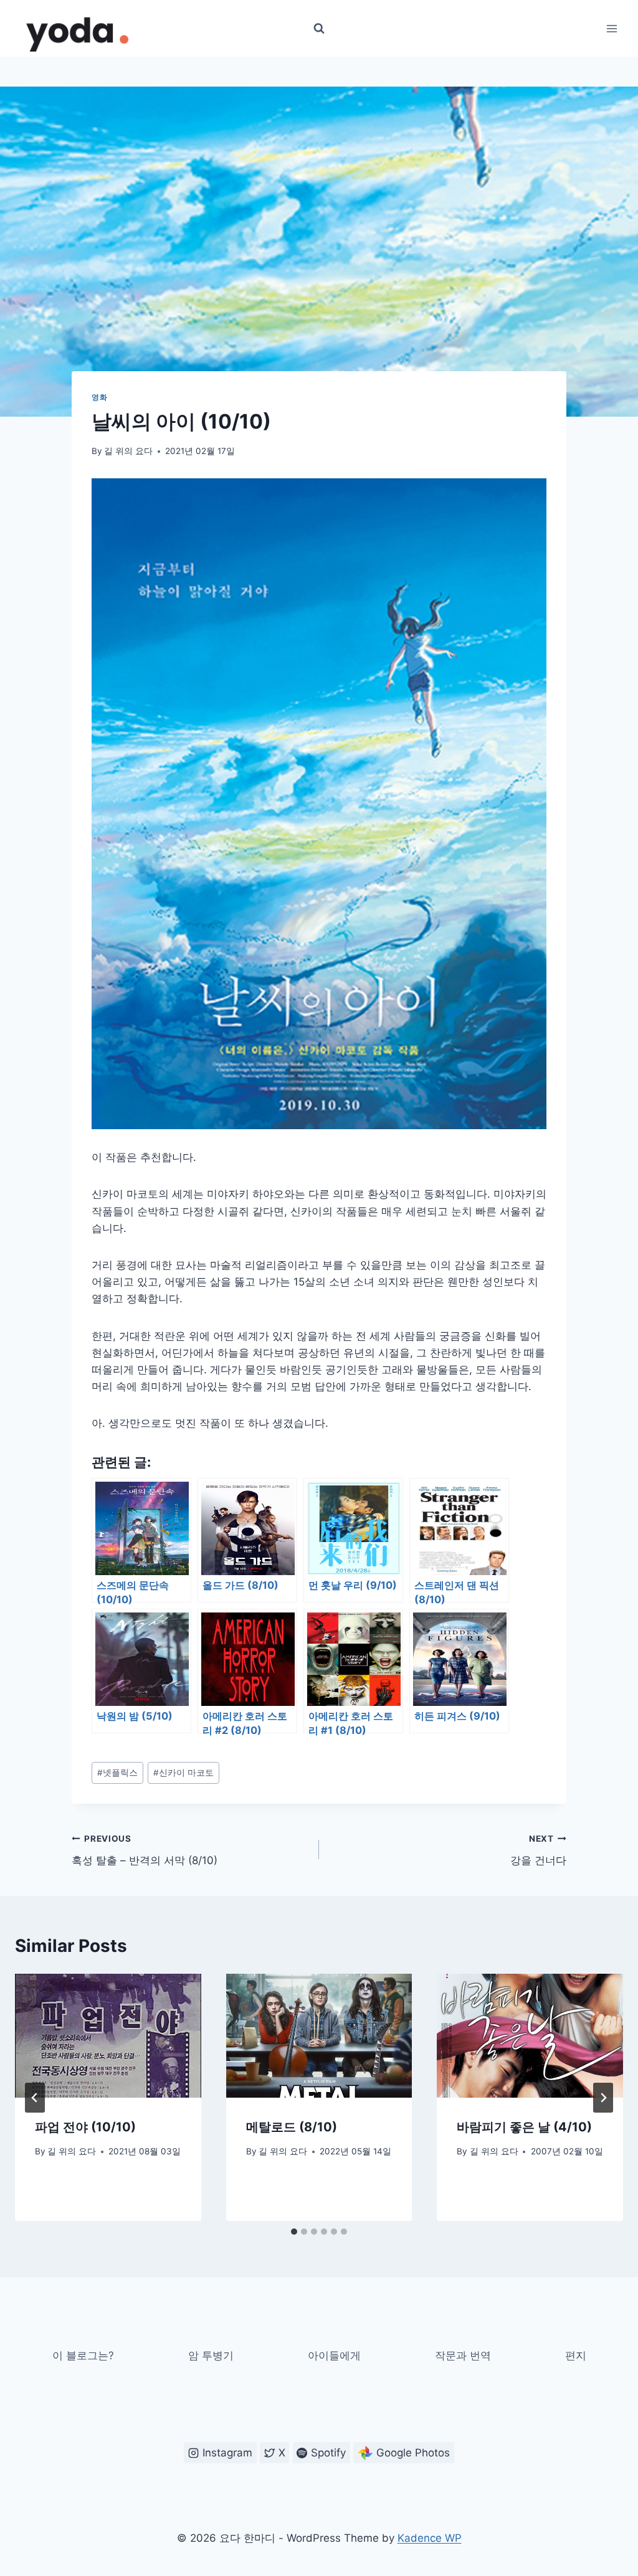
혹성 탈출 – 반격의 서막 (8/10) (145, 1850)
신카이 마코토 (183, 1773)
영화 (99, 397)
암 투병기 (211, 2356)
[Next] (603, 2098)
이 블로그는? (83, 2356)
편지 (576, 2356)
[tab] (294, 2232)
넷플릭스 (117, 1773)
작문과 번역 (463, 2356)
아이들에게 (334, 2356)
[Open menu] (612, 28)
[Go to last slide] (35, 2098)
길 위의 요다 (128, 451)
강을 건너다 (538, 1850)
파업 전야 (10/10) (85, 2127)
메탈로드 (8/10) (292, 2127)
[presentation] (108, 2036)
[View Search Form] (319, 29)
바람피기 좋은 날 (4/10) (524, 2127)
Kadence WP (430, 2538)
